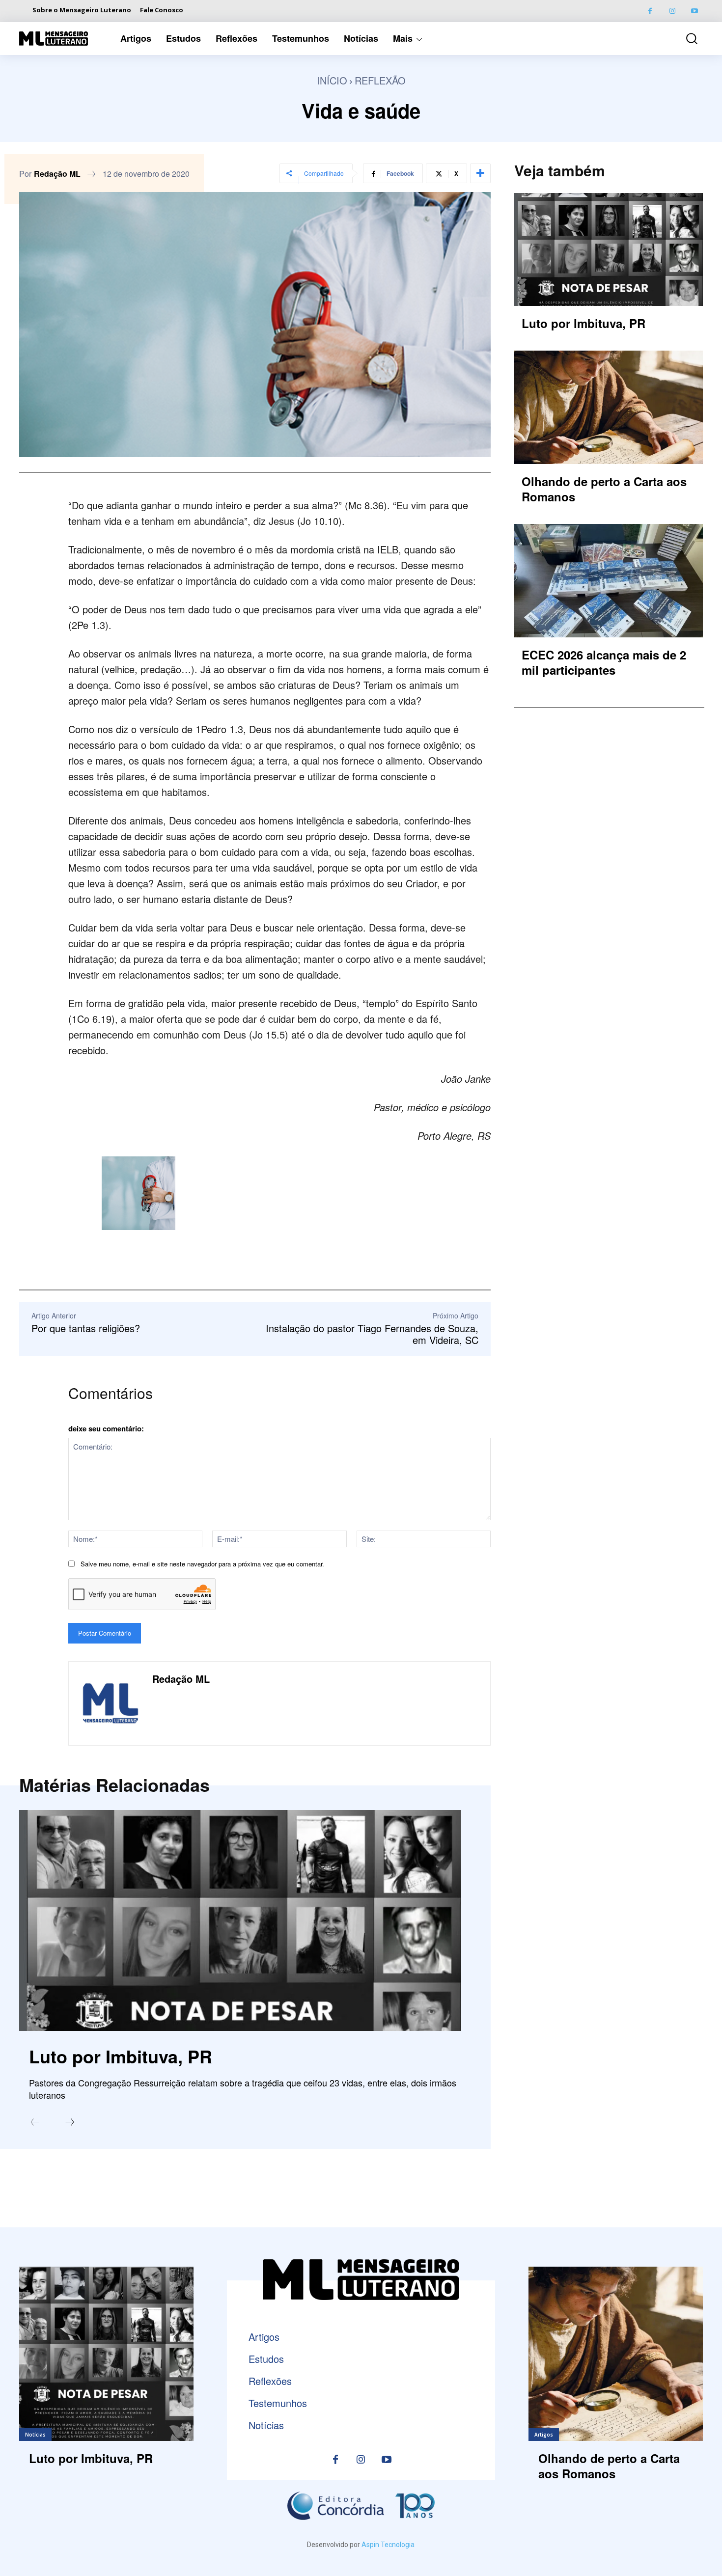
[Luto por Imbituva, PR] (240, 1920)
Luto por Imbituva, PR (121, 2056)
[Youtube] (694, 11)
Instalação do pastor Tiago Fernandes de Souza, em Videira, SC (372, 1334)
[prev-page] (35, 2123)
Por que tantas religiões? (86, 1328)
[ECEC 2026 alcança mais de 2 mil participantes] (609, 580)
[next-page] (70, 2123)
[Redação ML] (111, 1703)
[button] (685, 39)
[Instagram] (672, 11)
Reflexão (380, 80)
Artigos (544, 2435)
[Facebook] (650, 11)
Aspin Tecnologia (388, 2545)
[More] (480, 173)
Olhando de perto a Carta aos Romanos (604, 489)
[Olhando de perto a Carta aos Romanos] (609, 407)
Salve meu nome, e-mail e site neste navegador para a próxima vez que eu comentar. (202, 1564)
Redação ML (57, 174)
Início (332, 80)
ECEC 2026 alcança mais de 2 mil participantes (604, 662)
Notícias (35, 2435)
